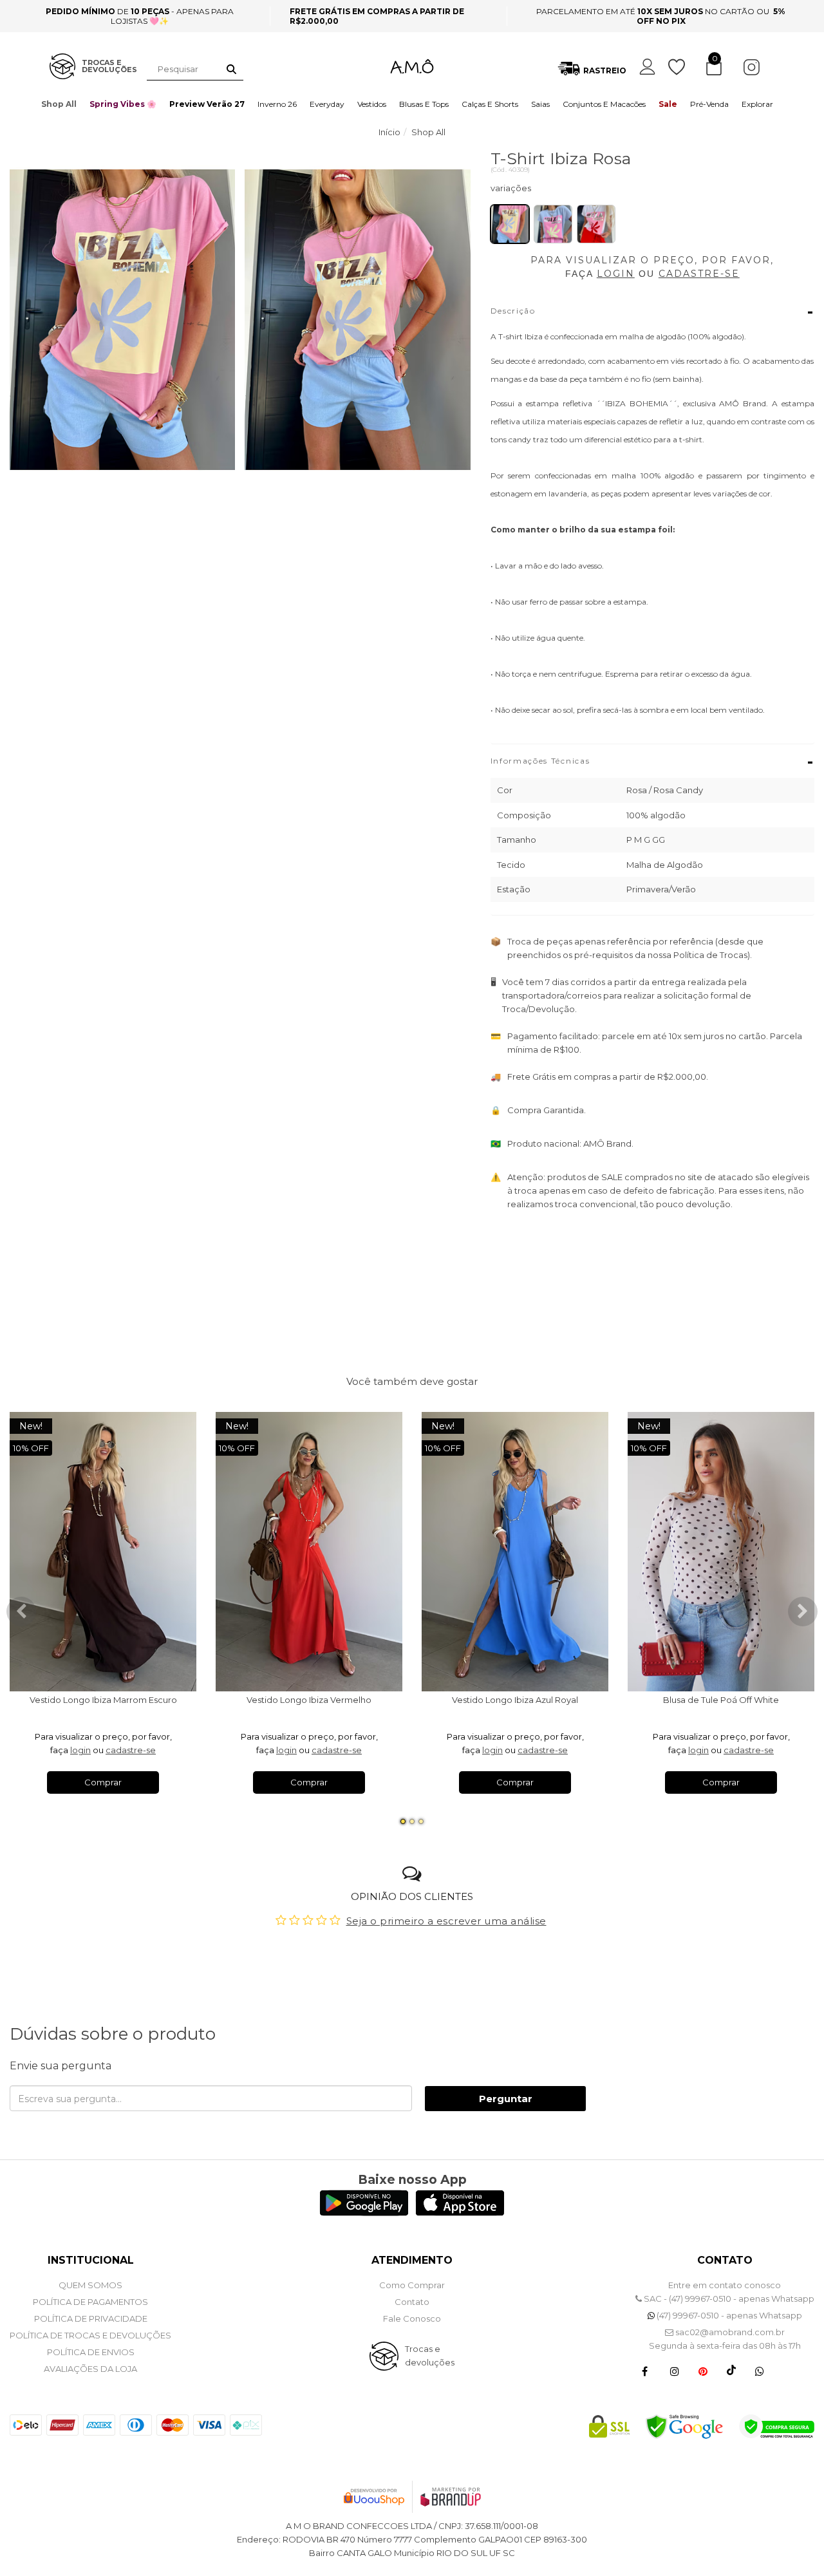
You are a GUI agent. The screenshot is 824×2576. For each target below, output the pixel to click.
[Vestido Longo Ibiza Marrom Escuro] (103, 1552)
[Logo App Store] (460, 2213)
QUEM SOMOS (90, 2285)
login (80, 1750)
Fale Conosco (412, 2318)
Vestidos (372, 104)
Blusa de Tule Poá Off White (721, 1700)
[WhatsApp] (760, 2371)
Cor (652, 191)
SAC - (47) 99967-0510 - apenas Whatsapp (728, 2299)
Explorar (757, 104)
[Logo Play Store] (364, 2213)
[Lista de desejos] (683, 67)
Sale (668, 104)
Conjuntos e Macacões (604, 104)
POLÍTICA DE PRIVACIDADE (91, 2318)
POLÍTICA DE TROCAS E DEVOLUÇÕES (90, 2335)
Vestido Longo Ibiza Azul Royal (515, 1700)
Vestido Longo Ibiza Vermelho (309, 1700)
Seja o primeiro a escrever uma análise (446, 1921)
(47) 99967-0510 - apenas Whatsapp (728, 2315)
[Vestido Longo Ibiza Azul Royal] (515, 1552)
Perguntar (506, 2099)
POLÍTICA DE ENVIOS (91, 2352)
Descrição (652, 312)
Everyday (327, 104)
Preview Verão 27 (207, 104)
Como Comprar (412, 2285)
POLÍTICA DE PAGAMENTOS (90, 2302)
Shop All (59, 104)
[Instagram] (675, 2371)
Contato (412, 2302)
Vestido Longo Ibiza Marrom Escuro (103, 1700)
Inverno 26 (277, 104)
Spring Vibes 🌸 (123, 104)
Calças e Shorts (490, 104)
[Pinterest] (703, 2371)
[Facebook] (645, 2371)
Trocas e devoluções (430, 2355)
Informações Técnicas (652, 762)
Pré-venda (709, 104)
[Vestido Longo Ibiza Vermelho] (309, 1552)
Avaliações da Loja (90, 2369)
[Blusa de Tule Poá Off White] (721, 1552)
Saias (540, 104)
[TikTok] (731, 2371)
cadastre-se (131, 1750)
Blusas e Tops (424, 104)
